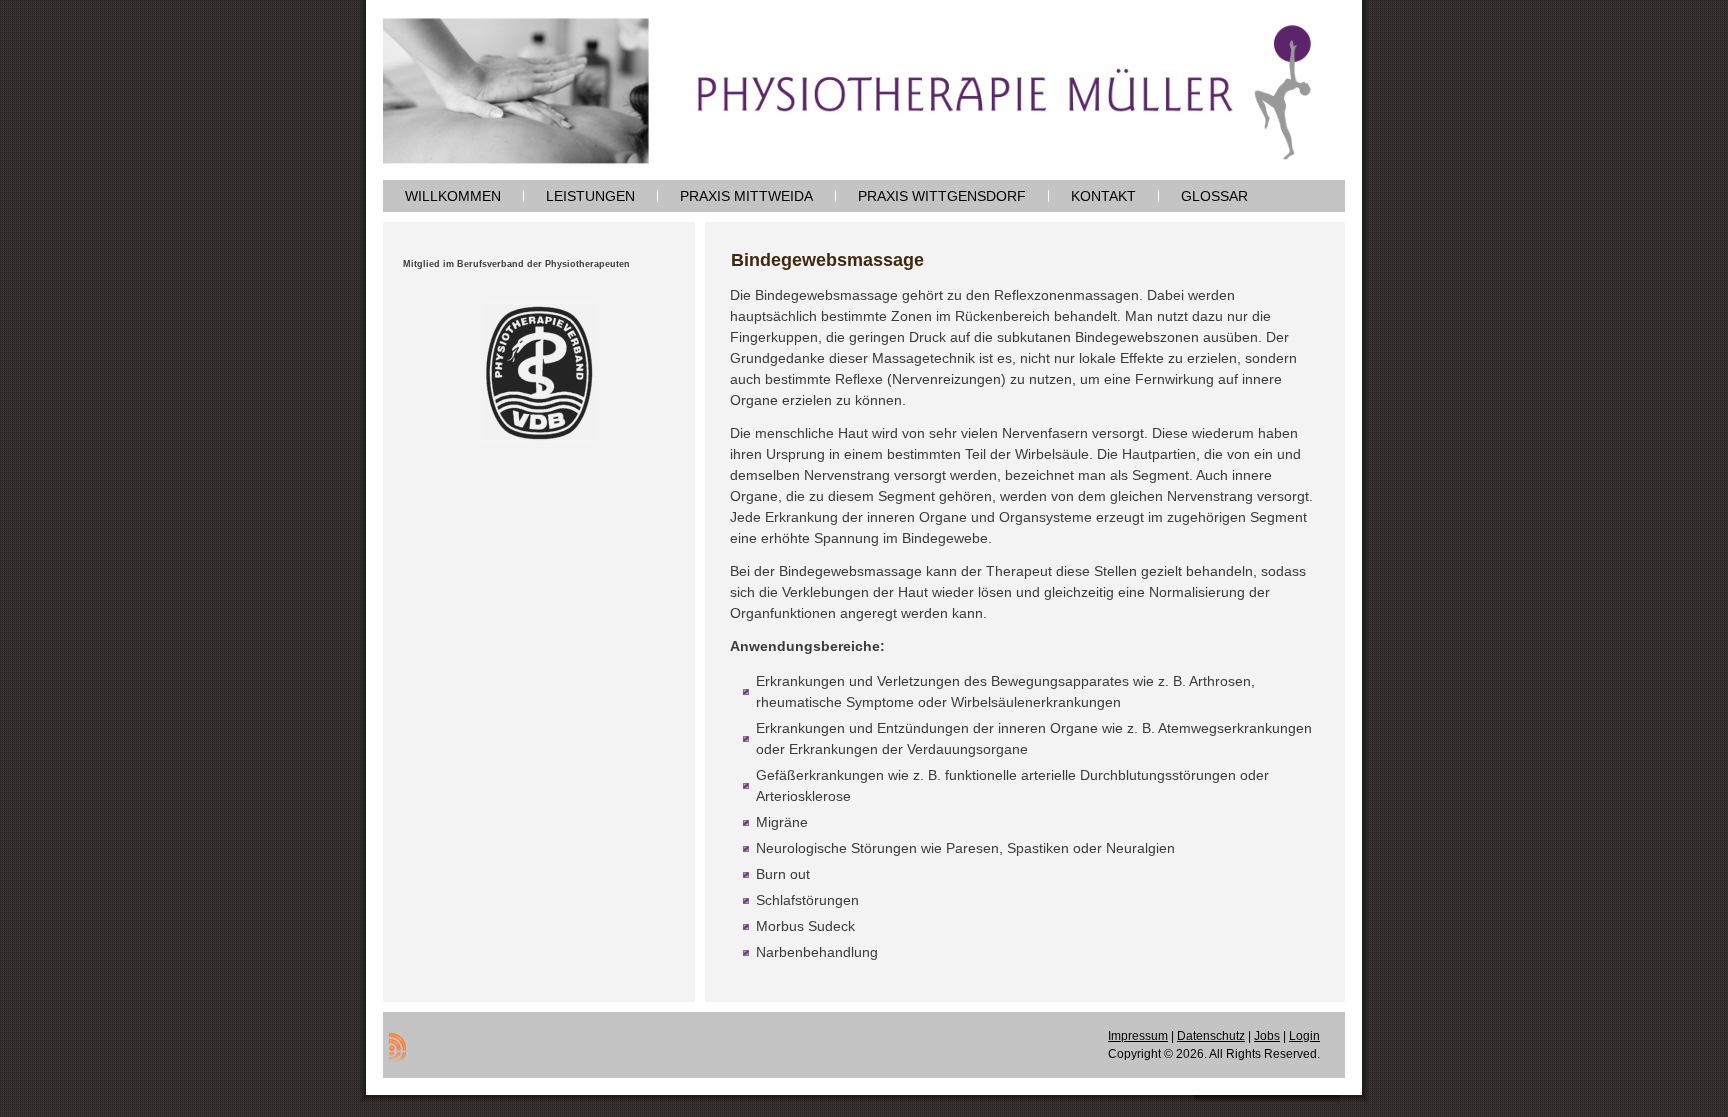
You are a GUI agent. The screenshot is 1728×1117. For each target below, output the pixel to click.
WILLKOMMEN (453, 196)
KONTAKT (1103, 196)
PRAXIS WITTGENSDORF (942, 196)
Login (1304, 1036)
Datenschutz (1211, 1036)
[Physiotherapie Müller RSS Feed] (397, 1047)
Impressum (1138, 1036)
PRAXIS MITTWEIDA (746, 196)
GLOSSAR (1214, 196)
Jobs (1267, 1036)
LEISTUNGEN (590, 196)
